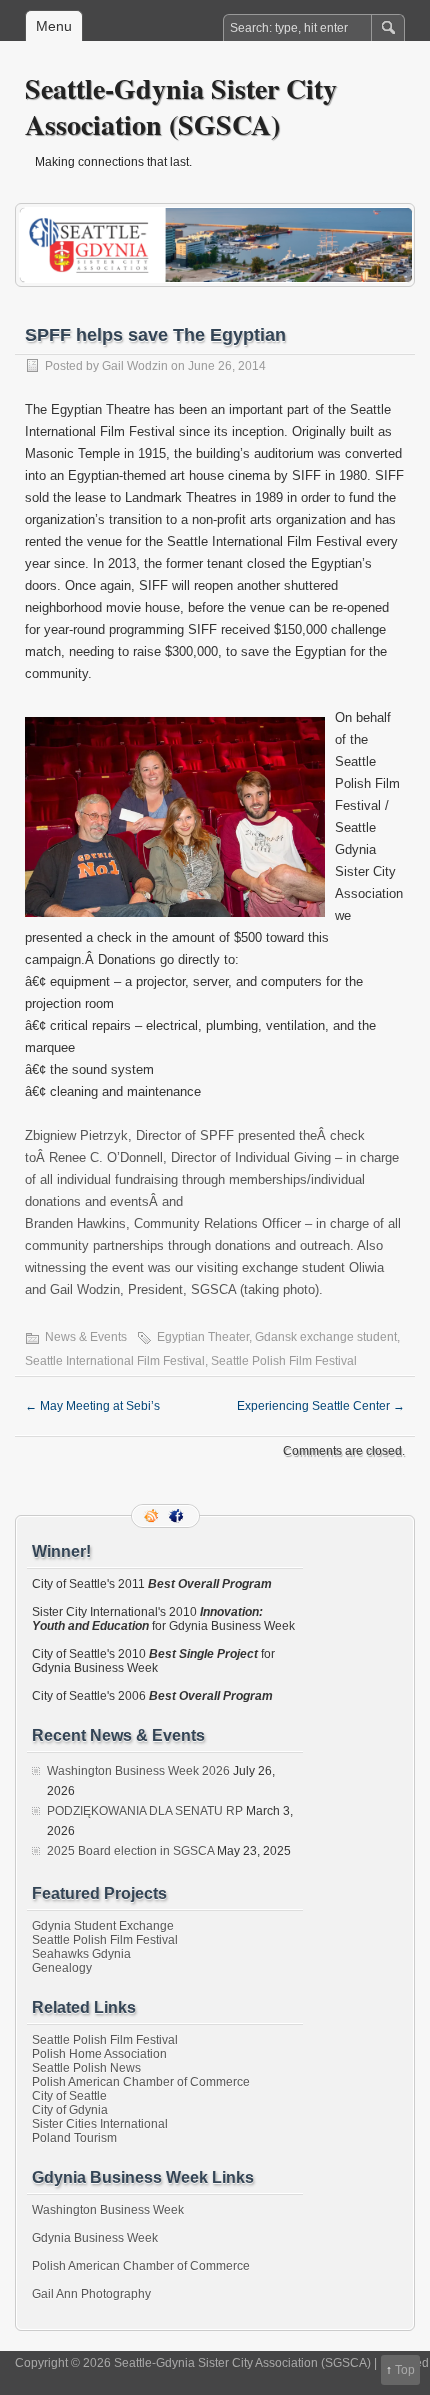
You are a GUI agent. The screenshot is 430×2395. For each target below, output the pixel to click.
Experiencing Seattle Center (321, 1406)
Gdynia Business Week (95, 2238)
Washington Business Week (108, 2210)
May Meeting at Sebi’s (92, 1406)
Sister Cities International (100, 2124)
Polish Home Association (99, 2054)
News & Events (86, 1337)
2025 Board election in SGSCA (130, 1851)
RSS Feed (153, 1516)
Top (405, 2370)
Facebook (178, 1516)
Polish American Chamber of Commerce (141, 2082)
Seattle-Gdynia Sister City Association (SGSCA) (181, 106)
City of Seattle (69, 2096)
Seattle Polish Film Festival (284, 1361)
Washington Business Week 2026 (138, 1771)
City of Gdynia (70, 2110)
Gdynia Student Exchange (103, 1926)
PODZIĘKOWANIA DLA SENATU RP (145, 1811)
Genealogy (62, 1968)
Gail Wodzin (135, 366)
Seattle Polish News (86, 2068)
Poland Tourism (74, 2138)
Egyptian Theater (203, 1337)
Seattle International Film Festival (115, 1361)
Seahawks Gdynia (81, 1954)
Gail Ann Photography (91, 2294)
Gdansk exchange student (326, 1337)
